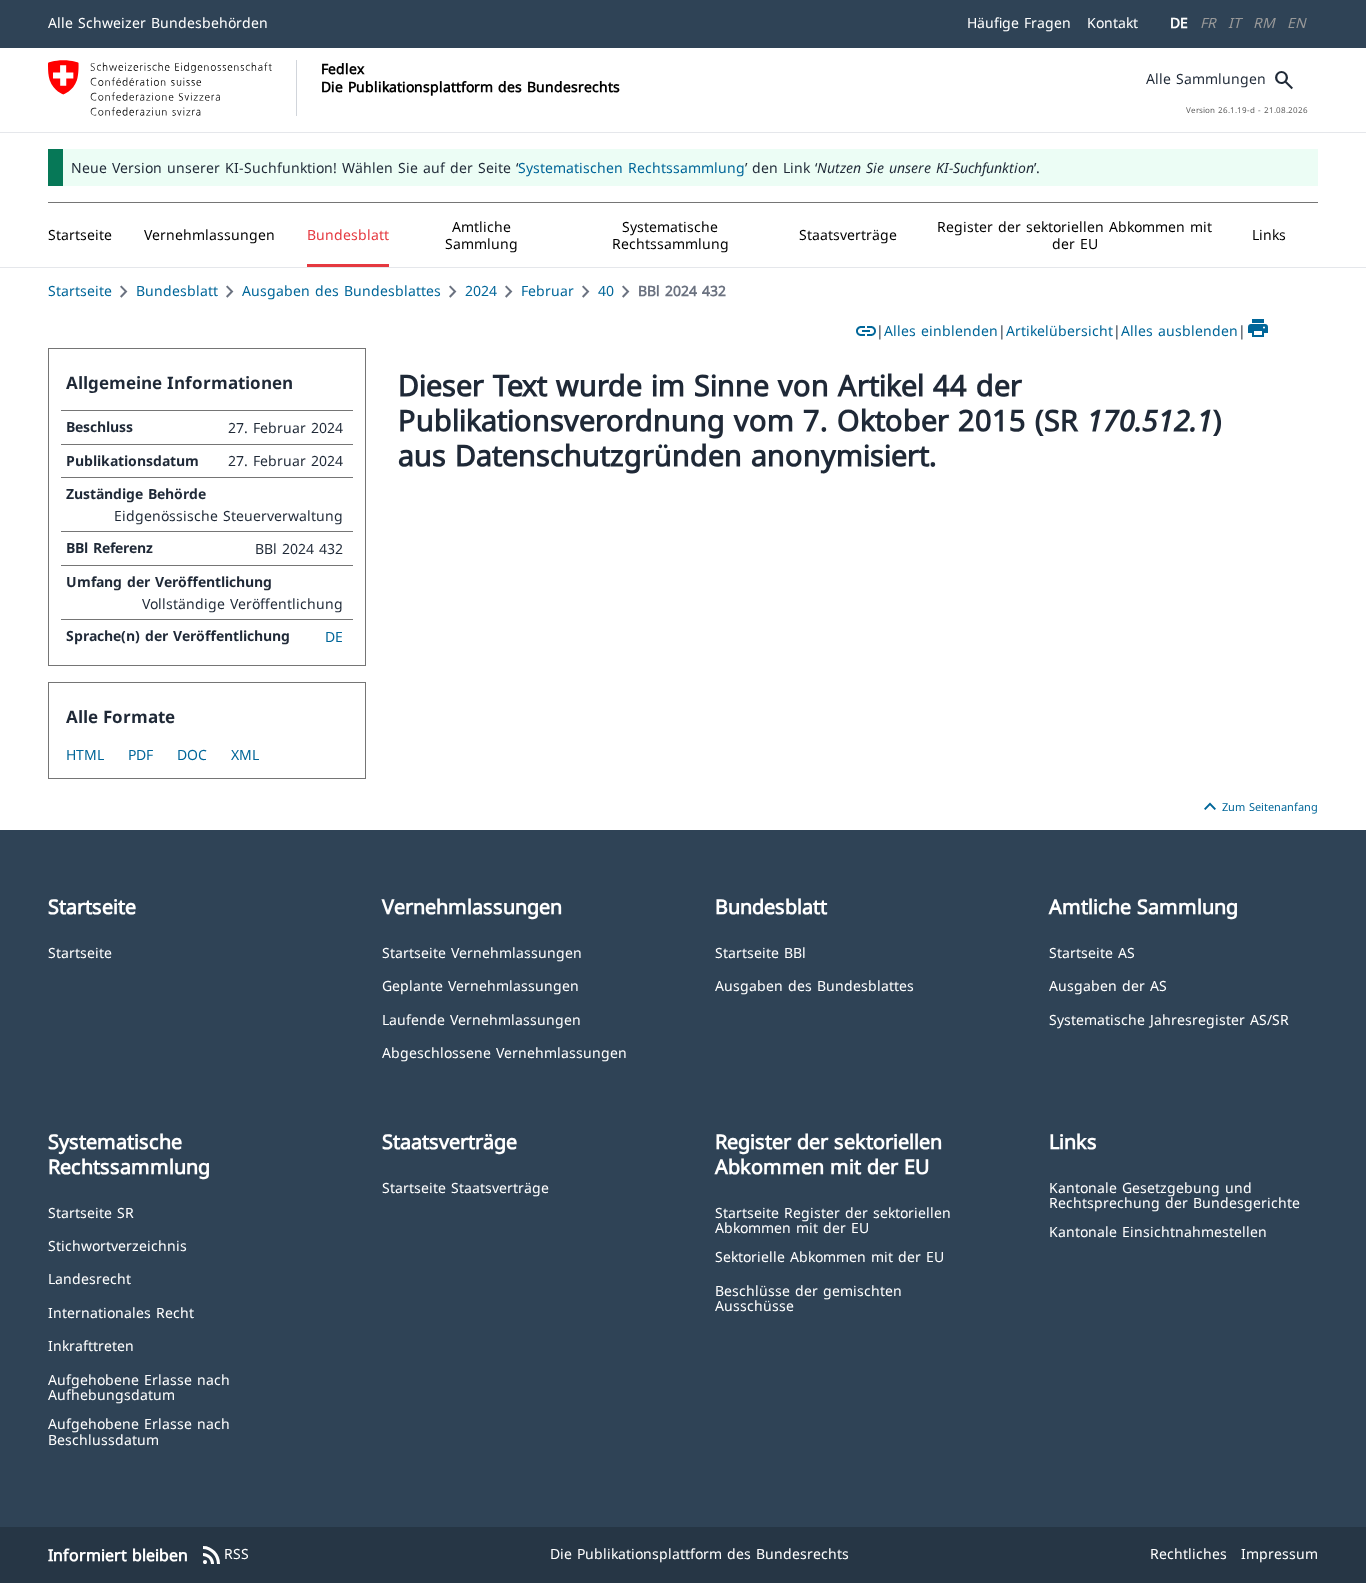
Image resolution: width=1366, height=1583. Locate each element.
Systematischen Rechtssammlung (631, 167)
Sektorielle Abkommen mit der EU (829, 1255)
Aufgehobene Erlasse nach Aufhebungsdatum (139, 1386)
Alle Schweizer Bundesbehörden (158, 22)
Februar (547, 290)
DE (1179, 22)
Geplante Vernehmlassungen (480, 984)
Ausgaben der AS (1108, 984)
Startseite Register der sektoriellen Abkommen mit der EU (833, 1219)
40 (606, 290)
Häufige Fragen (1019, 22)
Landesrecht (89, 1277)
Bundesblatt (177, 290)
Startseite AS (1092, 951)
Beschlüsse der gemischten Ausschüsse (808, 1297)
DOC (192, 754)
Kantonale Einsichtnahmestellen (1158, 1230)
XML (245, 754)
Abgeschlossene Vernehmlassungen (504, 1051)
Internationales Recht (121, 1311)
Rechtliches (1188, 1553)
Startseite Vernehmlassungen (482, 951)
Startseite (80, 290)
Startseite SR (91, 1211)
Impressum (1279, 1553)
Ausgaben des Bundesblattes (341, 290)
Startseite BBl (760, 951)
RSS (224, 1555)
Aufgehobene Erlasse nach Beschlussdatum (139, 1430)
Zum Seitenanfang (1258, 807)
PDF (140, 754)
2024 (481, 290)
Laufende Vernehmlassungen (481, 1018)
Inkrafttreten (91, 1344)
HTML (85, 754)
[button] (209, 235)
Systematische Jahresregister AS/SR (1169, 1018)
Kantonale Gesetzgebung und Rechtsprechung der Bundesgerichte (1174, 1194)
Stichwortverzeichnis (117, 1244)
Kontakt (1112, 22)
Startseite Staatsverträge (465, 1186)
